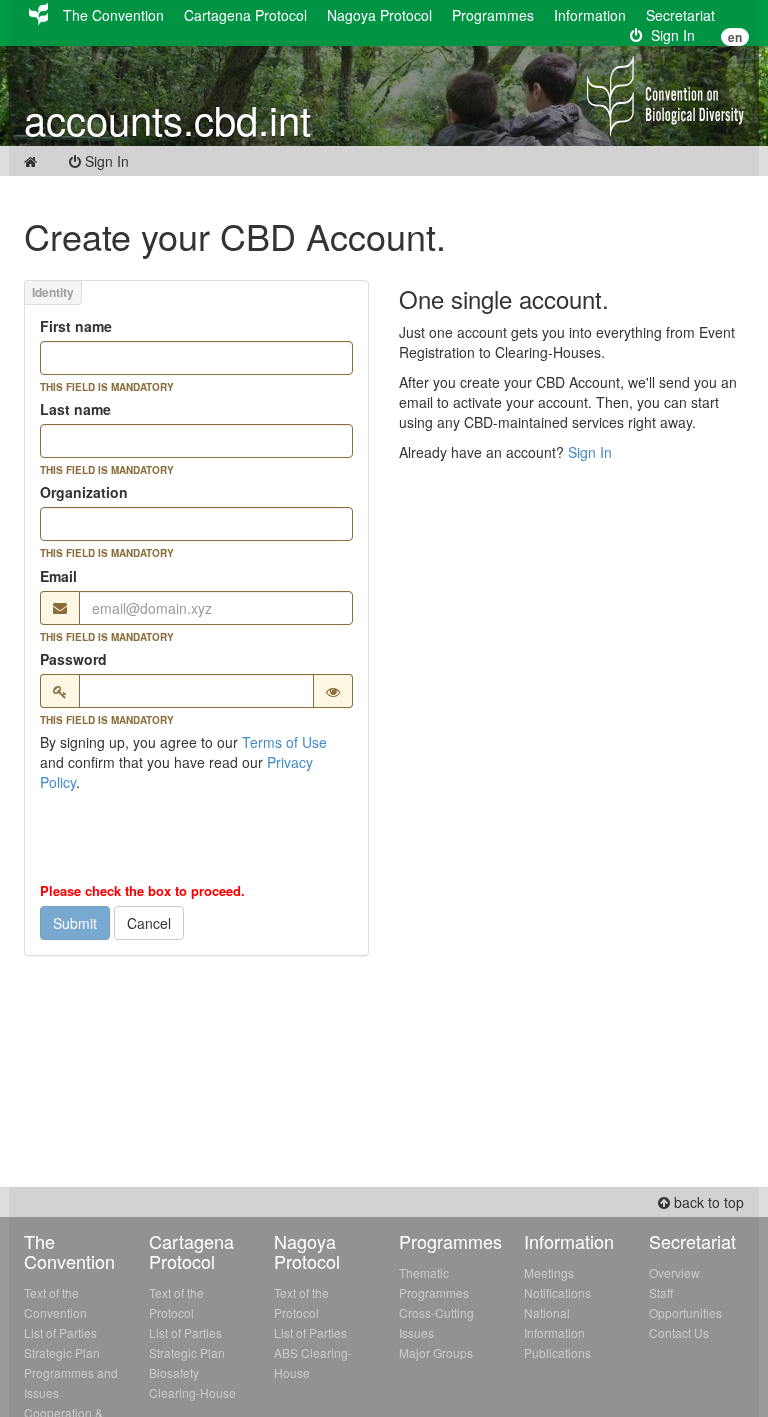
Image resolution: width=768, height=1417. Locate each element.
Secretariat (680, 15)
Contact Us (679, 1332)
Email (58, 576)
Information (590, 15)
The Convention (113, 15)
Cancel (149, 923)
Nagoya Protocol (379, 15)
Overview (674, 1272)
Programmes (493, 15)
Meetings (549, 1272)
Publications (557, 1352)
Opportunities (685, 1312)
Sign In (669, 35)
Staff (661, 1292)
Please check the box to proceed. (142, 891)
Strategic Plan (62, 1352)
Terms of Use (284, 742)
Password (73, 659)
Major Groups (436, 1352)
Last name (75, 409)
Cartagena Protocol (245, 15)
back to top (707, 1202)
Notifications (557, 1292)
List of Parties (60, 1332)
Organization (84, 492)
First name (76, 326)
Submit (75, 923)
